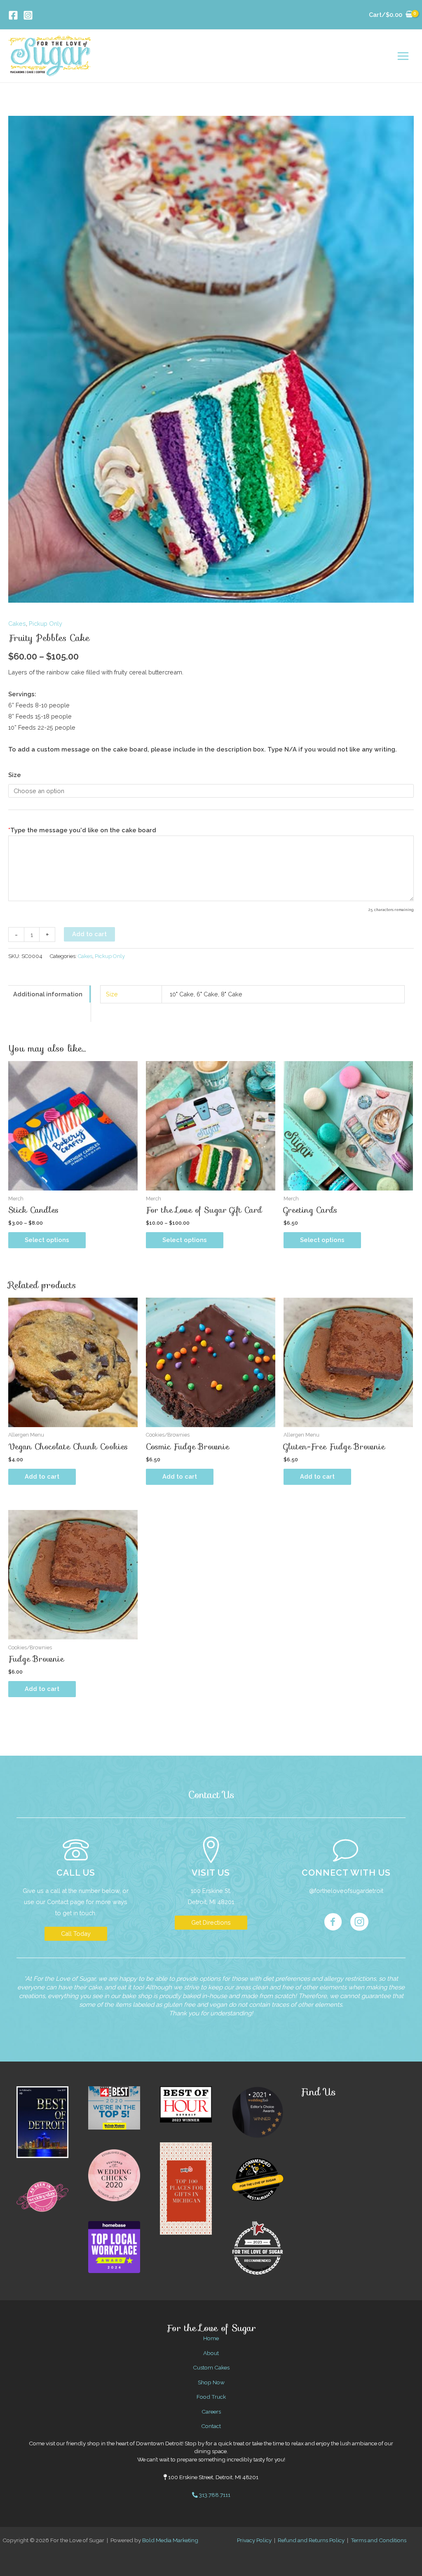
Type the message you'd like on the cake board (82, 830)
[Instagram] (28, 15)
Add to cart (89, 934)
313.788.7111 (214, 2495)
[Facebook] (13, 15)
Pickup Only (46, 623)
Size (15, 775)
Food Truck (211, 2397)
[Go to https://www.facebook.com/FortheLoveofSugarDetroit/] (333, 1923)
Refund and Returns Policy (311, 2540)
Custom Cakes (211, 2367)
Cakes (17, 623)
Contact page (66, 1902)
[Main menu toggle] (403, 56)
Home (211, 2338)
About (211, 2353)
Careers (211, 2412)
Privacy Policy (254, 2540)
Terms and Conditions (379, 2540)
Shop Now (211, 2382)
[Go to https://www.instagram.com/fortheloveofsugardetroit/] (359, 1923)
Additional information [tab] (48, 994)
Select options (47, 1240)
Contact (211, 2426)
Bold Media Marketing (170, 2540)
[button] (76, 1934)
